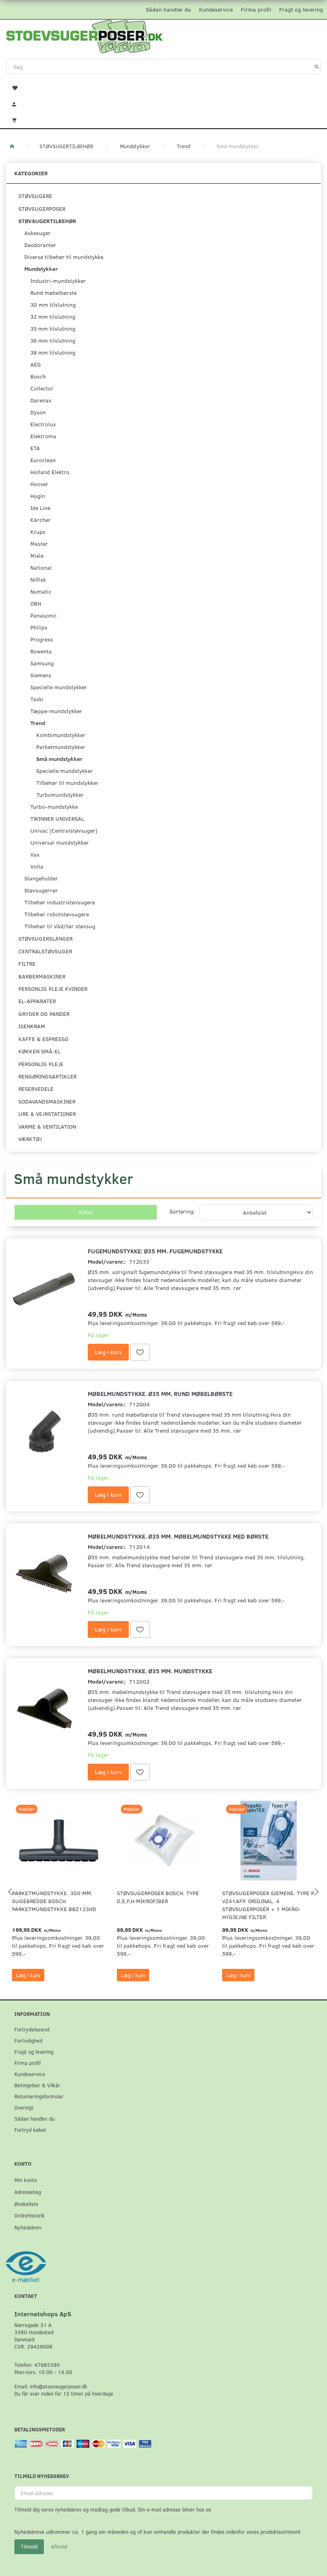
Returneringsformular (39, 2096)
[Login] (163, 103)
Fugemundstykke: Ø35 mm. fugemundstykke (155, 1251)
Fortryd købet (30, 2130)
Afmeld (59, 2547)
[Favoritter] (163, 87)
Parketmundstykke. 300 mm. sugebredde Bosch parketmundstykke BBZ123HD (54, 1901)
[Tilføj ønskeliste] (140, 1352)
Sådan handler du (168, 9)
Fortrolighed (28, 2040)
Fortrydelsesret (32, 2029)
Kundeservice (216, 9)
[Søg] (317, 67)
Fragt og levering (301, 9)
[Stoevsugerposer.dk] (85, 35)
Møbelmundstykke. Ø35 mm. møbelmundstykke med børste (178, 1536)
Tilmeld (29, 2547)
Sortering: (182, 1211)
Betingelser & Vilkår (37, 2085)
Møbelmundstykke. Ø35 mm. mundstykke (150, 1671)
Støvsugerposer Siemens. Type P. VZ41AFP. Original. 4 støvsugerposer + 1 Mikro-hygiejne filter (269, 1905)
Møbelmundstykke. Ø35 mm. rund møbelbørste (160, 1393)
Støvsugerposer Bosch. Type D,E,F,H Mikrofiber (158, 1897)
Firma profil (256, 9)
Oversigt (24, 2107)
